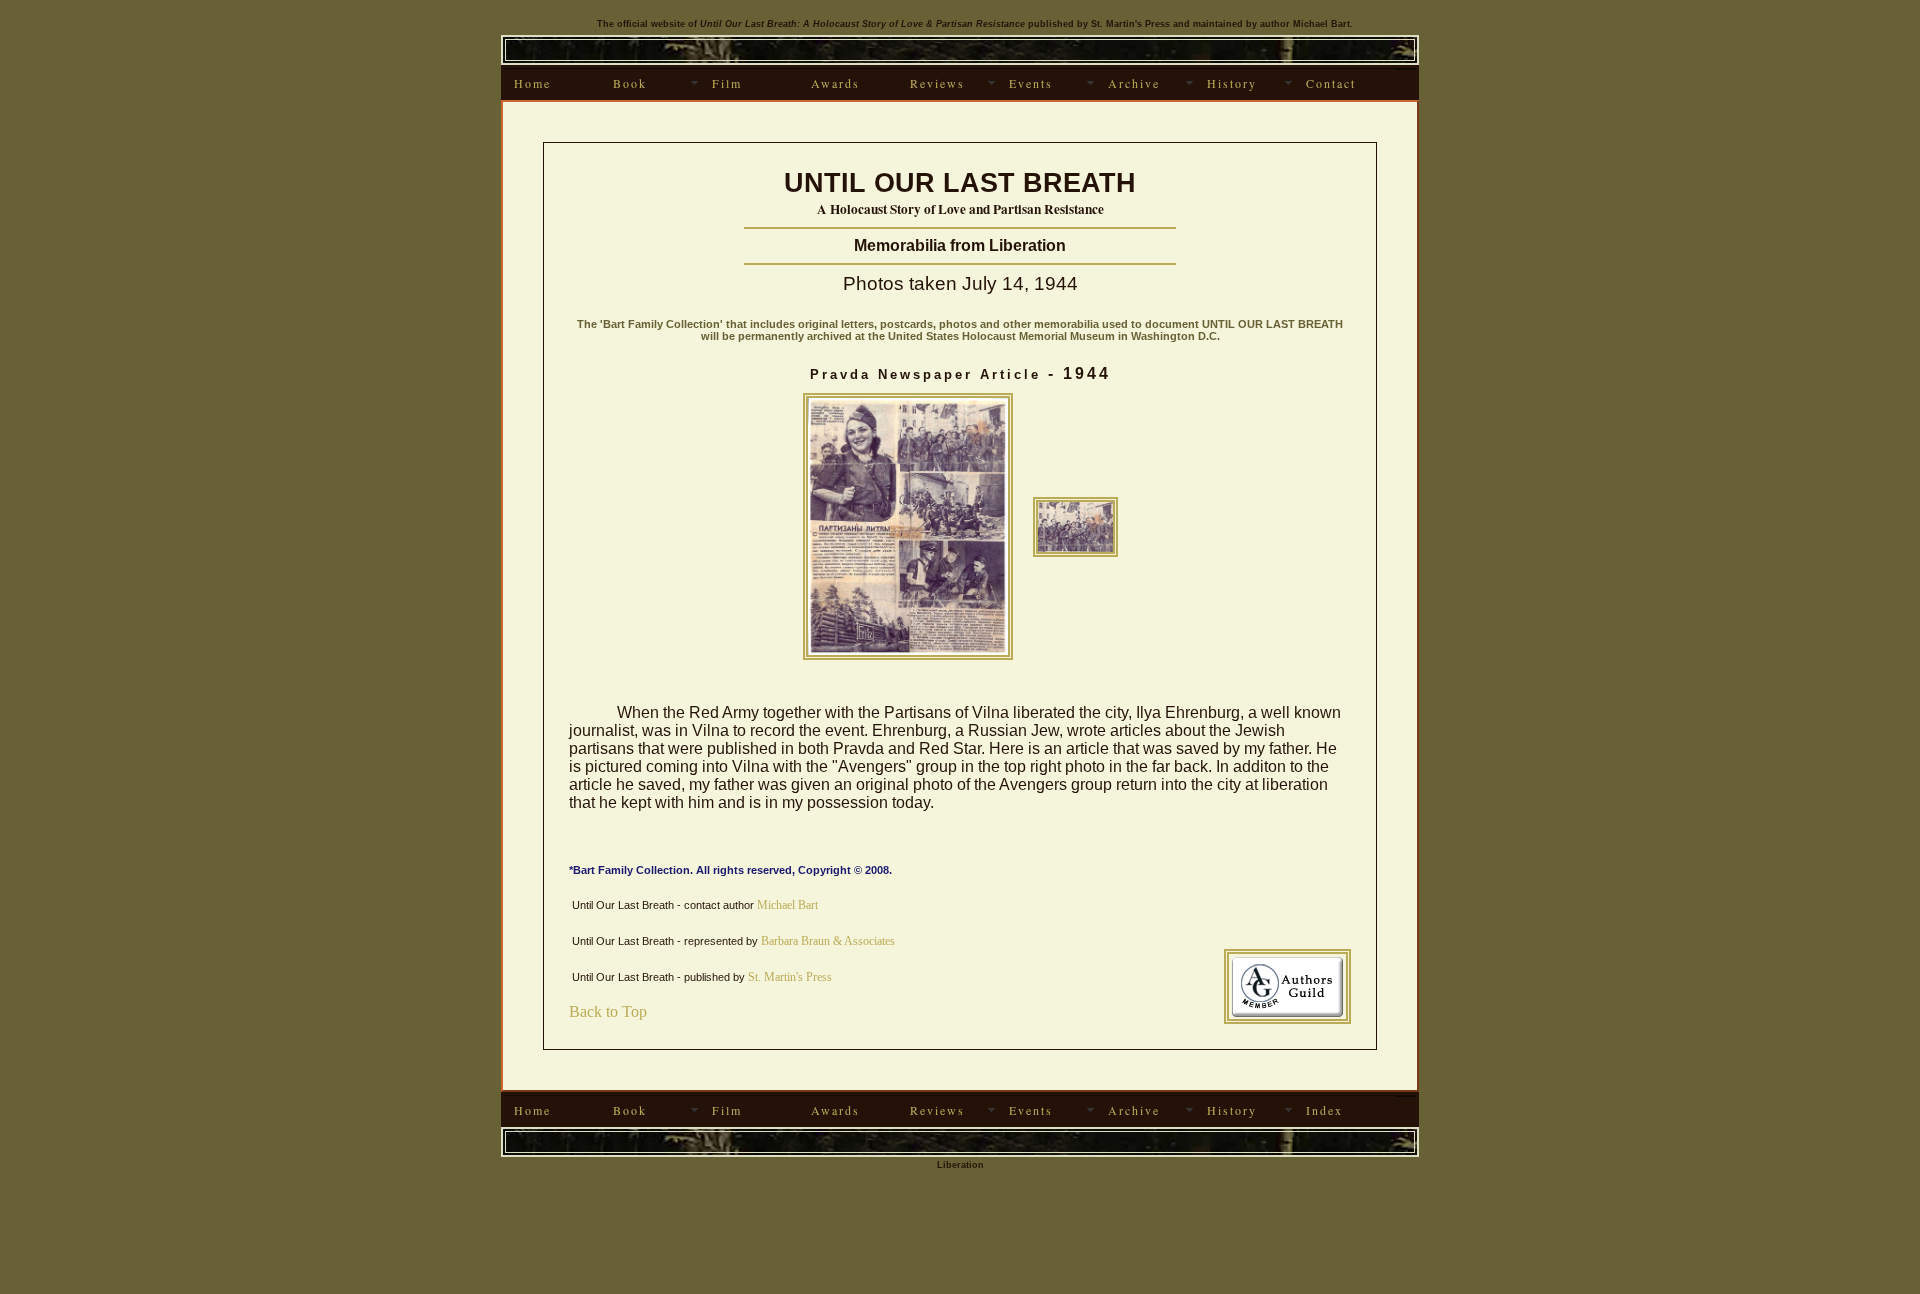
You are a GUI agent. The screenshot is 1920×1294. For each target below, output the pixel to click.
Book (630, 83)
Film (727, 83)
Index (1324, 1110)
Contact (1331, 83)
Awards (835, 83)
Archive (1134, 83)
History (1232, 83)
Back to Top (608, 1011)
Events (1031, 83)
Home (532, 83)
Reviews (937, 83)
